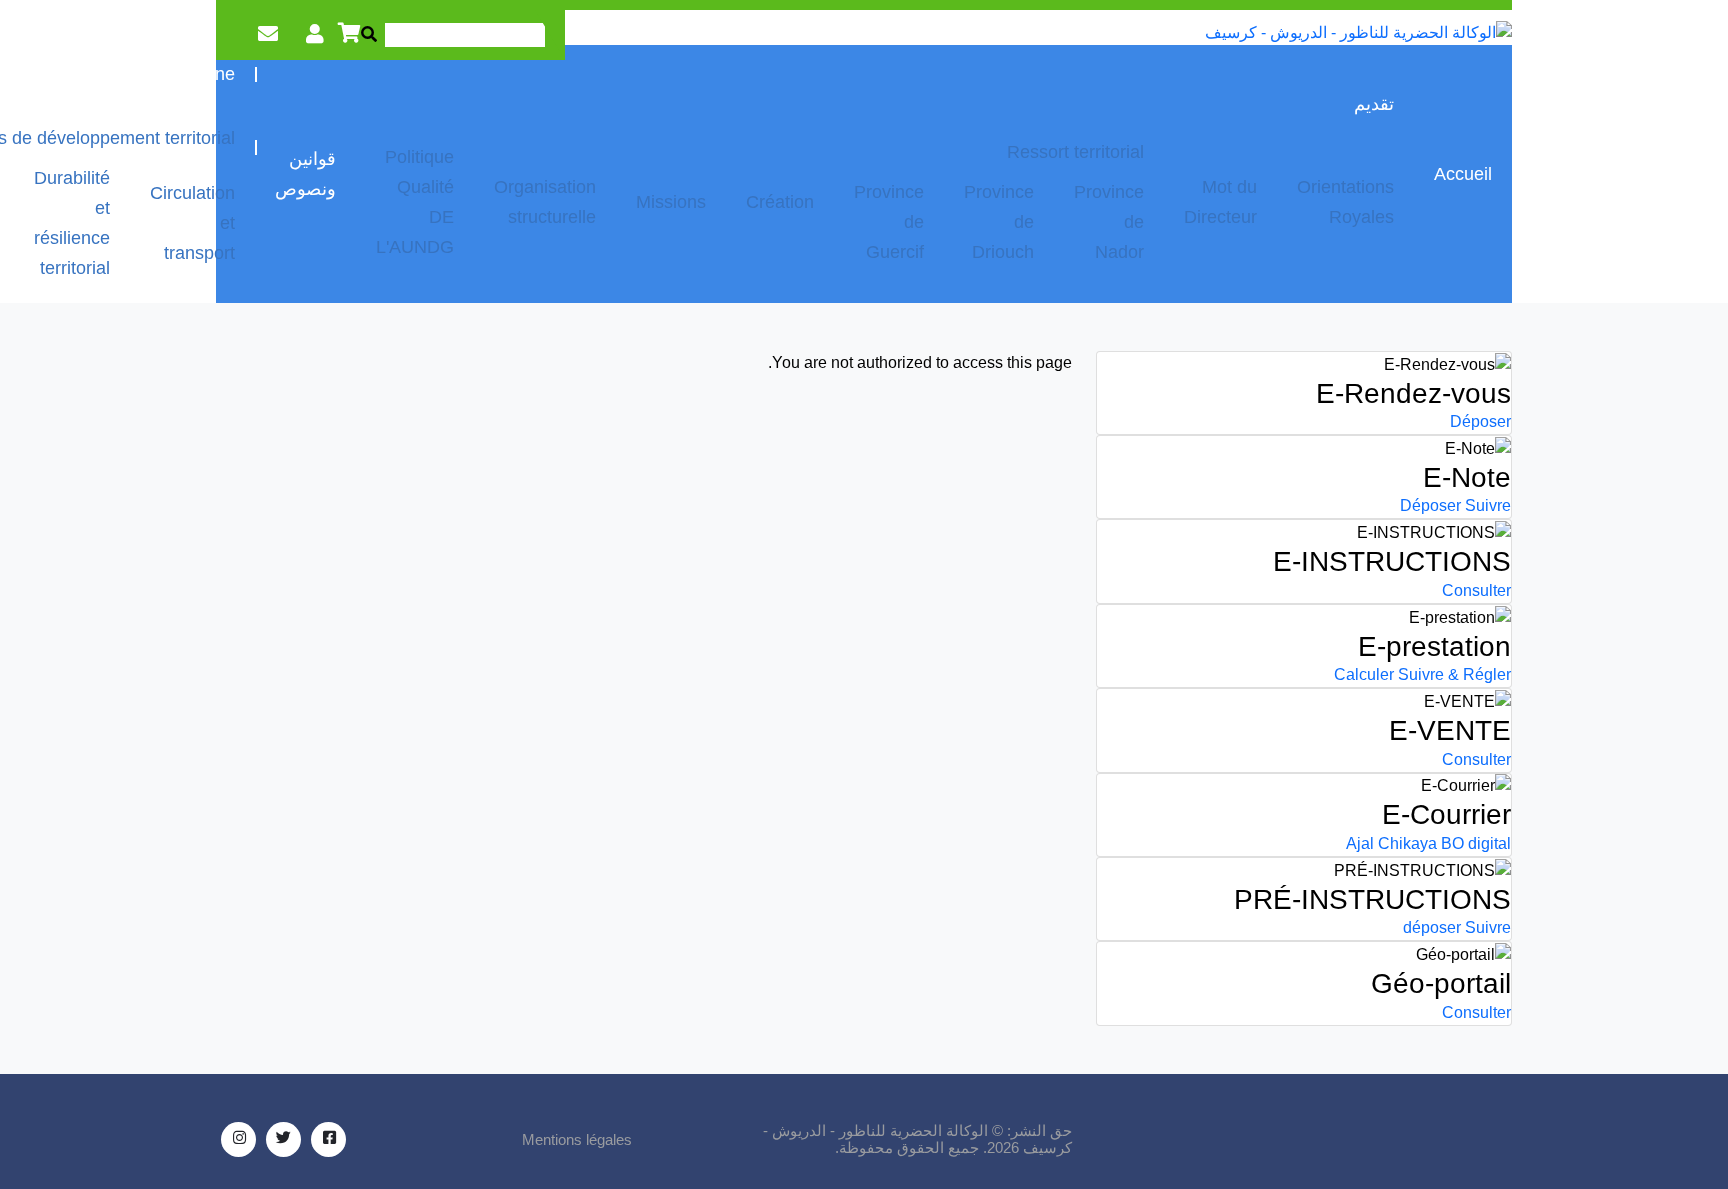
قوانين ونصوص (305, 174)
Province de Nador (1109, 222)
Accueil (1463, 174)
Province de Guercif (889, 222)
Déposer (1480, 421)
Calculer (1364, 674)
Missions (671, 202)
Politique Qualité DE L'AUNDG (415, 202)
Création (780, 202)
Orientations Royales (1345, 202)
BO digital (1476, 843)
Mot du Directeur (1220, 202)
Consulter (1476, 590)
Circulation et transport (192, 223)
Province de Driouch (999, 222)
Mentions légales (577, 1139)
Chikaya (1407, 843)
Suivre (1488, 505)
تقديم (1374, 104)
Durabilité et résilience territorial (72, 223)
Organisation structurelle (545, 202)
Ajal (1360, 843)
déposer (1432, 927)
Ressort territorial (1075, 152)
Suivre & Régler (1454, 674)
